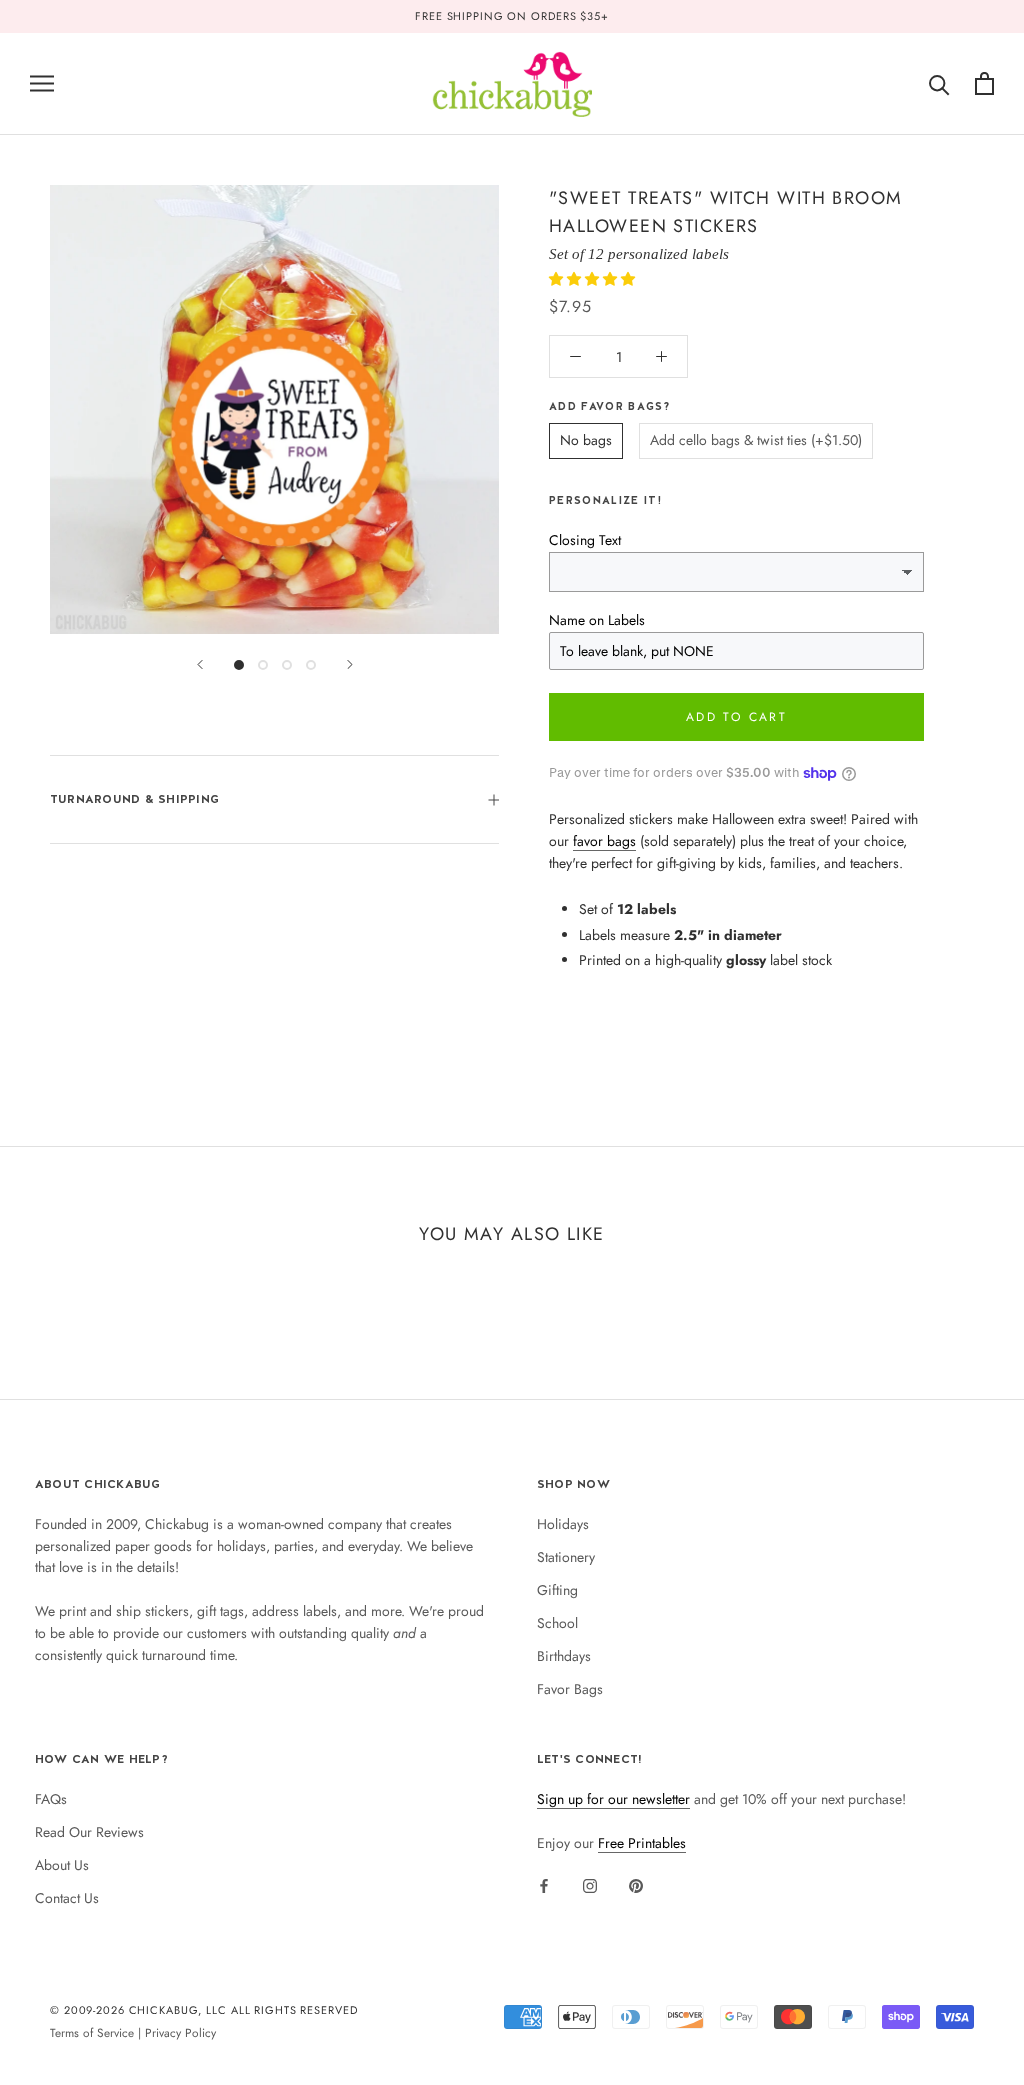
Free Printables (642, 1843)
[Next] (350, 664)
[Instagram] (590, 1885)
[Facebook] (544, 1885)
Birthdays (564, 1656)
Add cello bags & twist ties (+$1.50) (756, 440)
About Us (62, 1865)
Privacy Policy (180, 2032)
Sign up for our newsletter (613, 1799)
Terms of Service (92, 2032)
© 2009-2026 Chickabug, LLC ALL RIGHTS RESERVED (204, 2010)
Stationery (566, 1557)
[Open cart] (984, 83)
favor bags (604, 841)
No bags (586, 440)
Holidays (563, 1524)
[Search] (939, 83)
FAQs (51, 1799)
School (557, 1623)
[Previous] (200, 664)
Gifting (557, 1590)
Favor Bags (570, 1689)
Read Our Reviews (89, 1832)
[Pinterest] (636, 1885)
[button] (594, 279)
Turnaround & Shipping (134, 799)
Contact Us (67, 1898)
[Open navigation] (42, 83)
